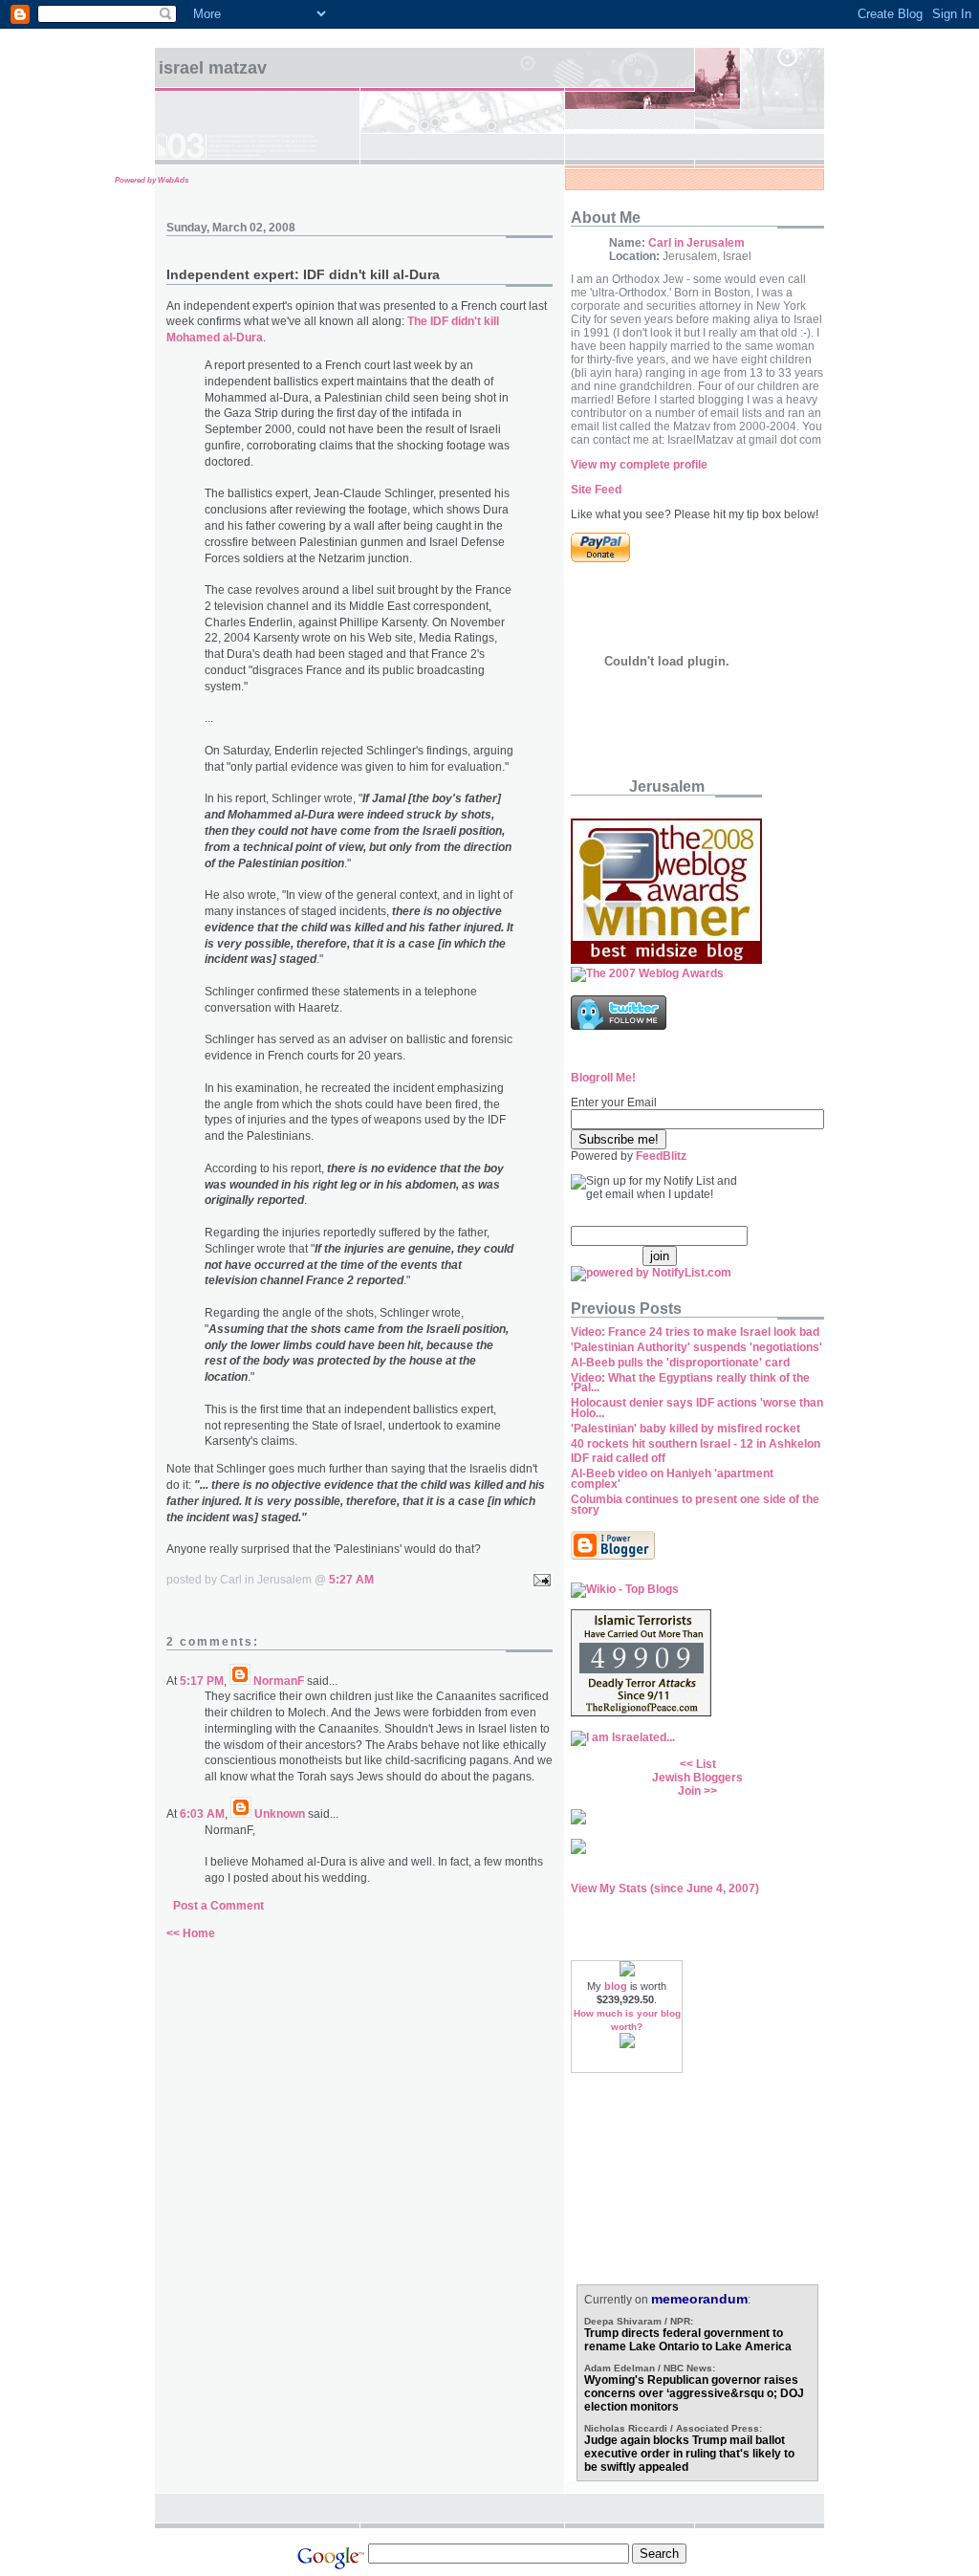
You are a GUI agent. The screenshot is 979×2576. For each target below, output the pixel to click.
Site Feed (596, 490)
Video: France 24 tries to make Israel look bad (695, 1332)
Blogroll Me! (603, 1078)
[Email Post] (539, 1580)
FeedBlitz (661, 1156)
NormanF (279, 1681)
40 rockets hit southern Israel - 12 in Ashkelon (696, 1444)
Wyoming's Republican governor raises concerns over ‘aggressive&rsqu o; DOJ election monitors (694, 2393)
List (706, 1764)
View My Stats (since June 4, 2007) (665, 1888)
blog (616, 1986)
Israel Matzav (213, 68)
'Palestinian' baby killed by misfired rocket (685, 1429)
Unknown (280, 1814)
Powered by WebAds (152, 180)
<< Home (191, 1933)
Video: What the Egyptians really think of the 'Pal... (690, 1383)
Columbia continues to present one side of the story (695, 1505)
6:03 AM (202, 1814)
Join (689, 1791)
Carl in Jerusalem (696, 243)
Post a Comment (218, 1906)
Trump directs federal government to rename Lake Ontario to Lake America (688, 2340)
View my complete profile (639, 465)
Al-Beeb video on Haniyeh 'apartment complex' (672, 1479)
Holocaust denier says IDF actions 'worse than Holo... (697, 1408)
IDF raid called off (618, 1458)
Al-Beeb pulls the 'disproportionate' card (680, 1363)
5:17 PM (202, 1681)
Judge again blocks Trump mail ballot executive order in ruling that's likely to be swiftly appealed (689, 2454)
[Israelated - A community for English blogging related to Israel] (623, 1737)
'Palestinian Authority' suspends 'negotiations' (696, 1347)
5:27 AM (351, 1580)
